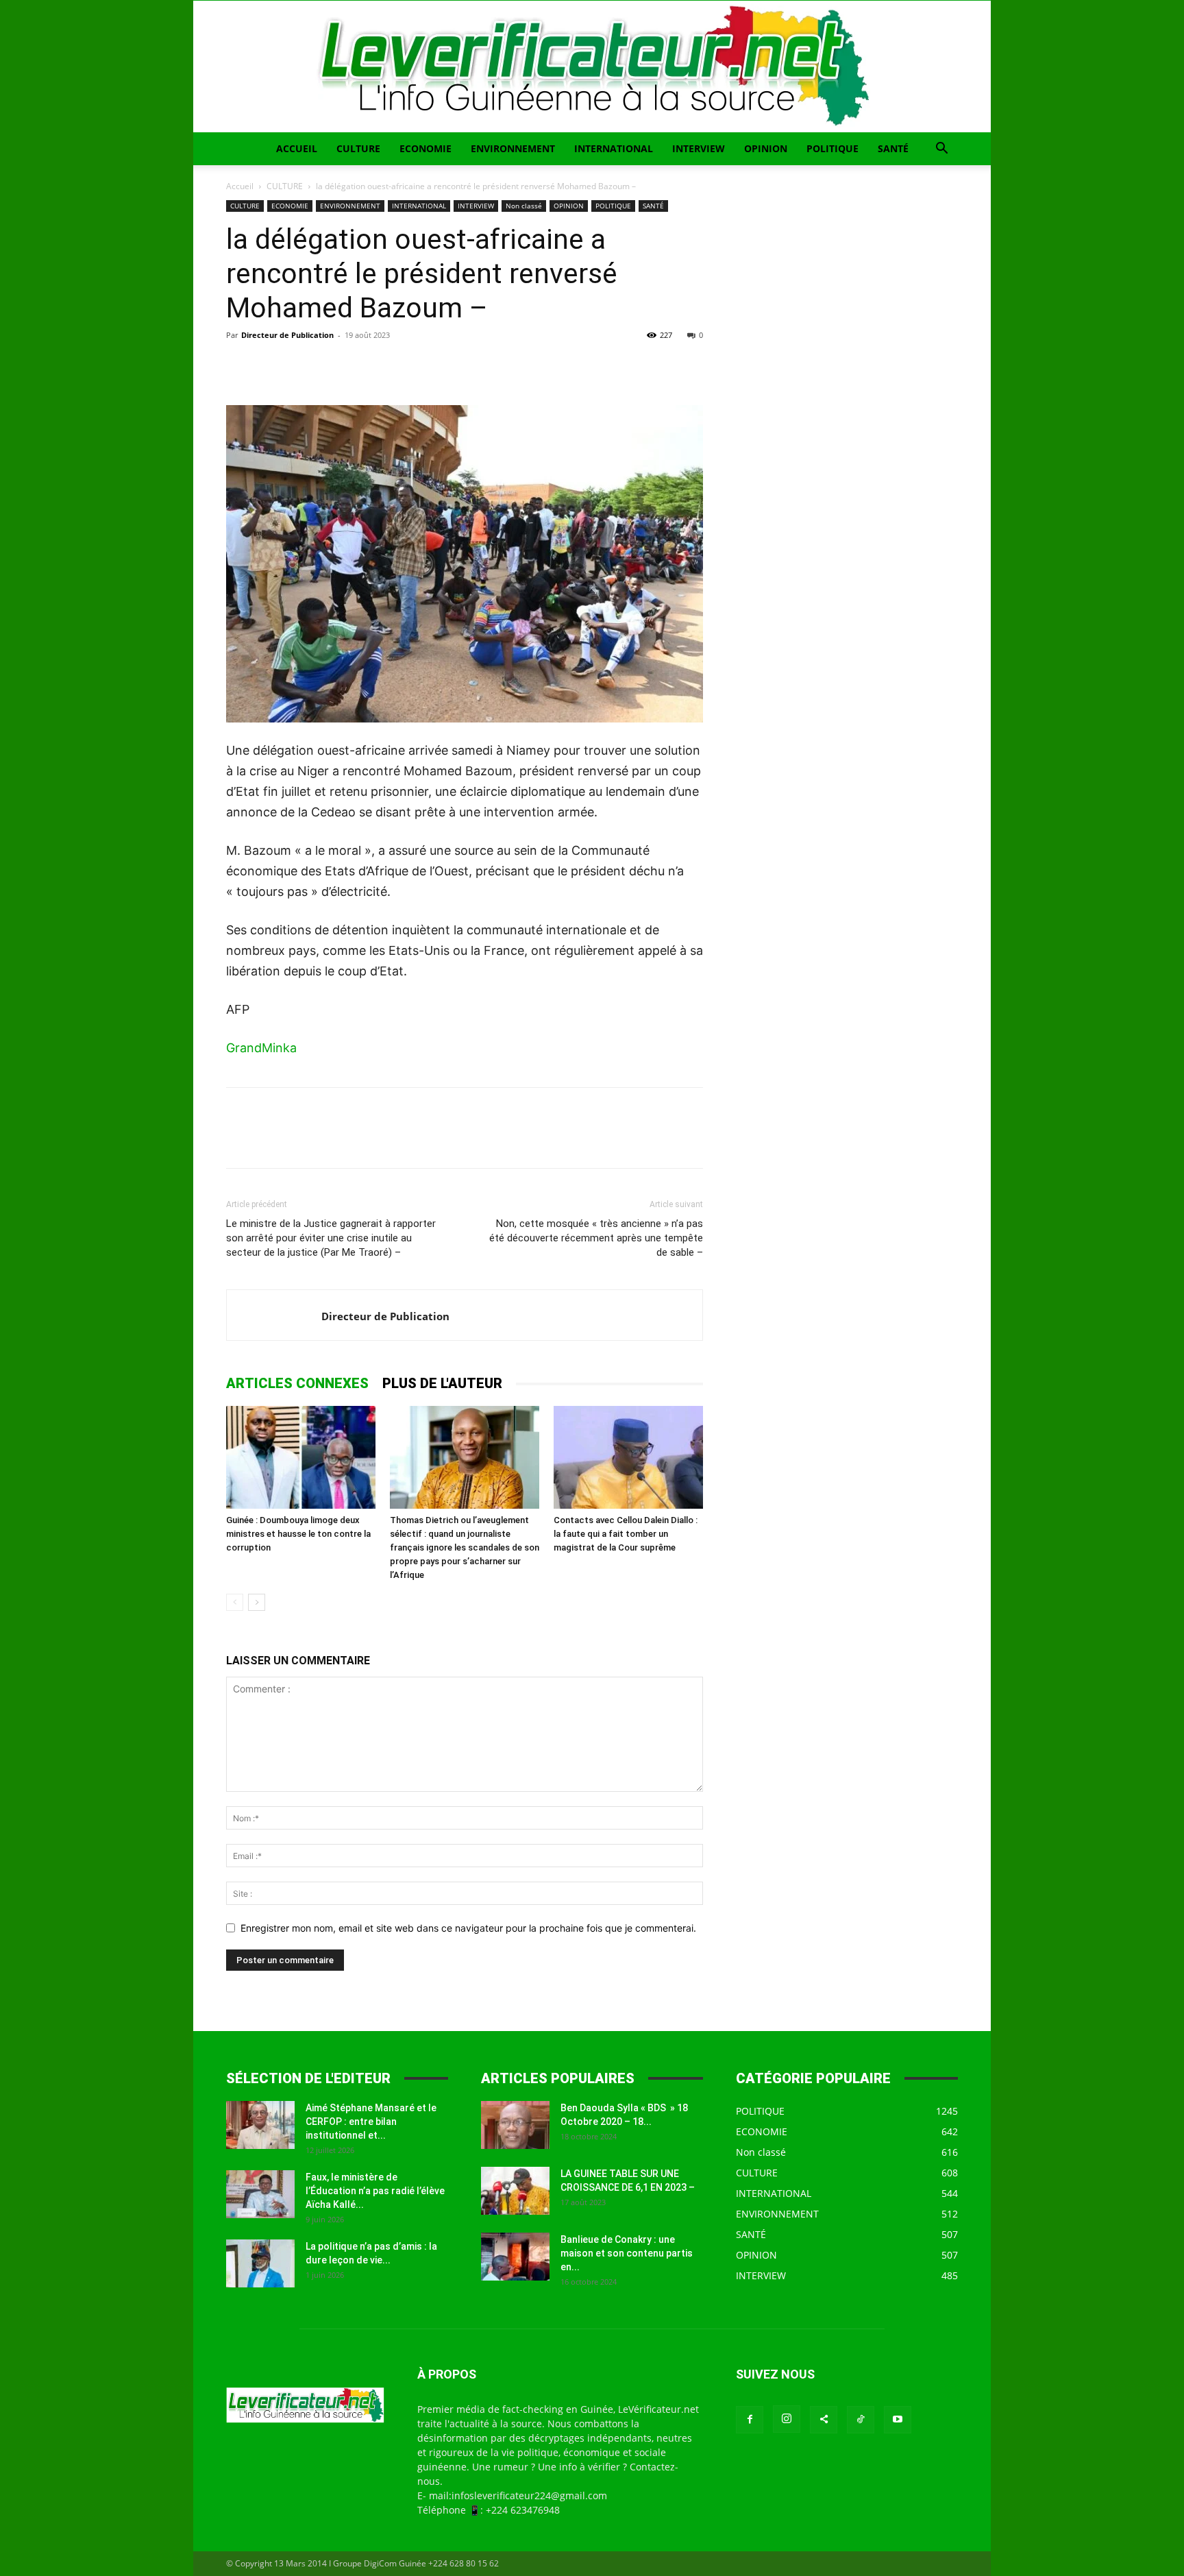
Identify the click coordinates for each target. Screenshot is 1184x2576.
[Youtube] (898, 2420)
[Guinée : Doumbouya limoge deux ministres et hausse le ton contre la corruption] (301, 1457)
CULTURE (358, 148)
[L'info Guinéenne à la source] (592, 66)
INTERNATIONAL (614, 148)
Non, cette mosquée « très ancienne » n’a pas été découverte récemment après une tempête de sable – (596, 1238)
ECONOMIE (425, 148)
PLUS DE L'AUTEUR (442, 1383)
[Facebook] (240, 366)
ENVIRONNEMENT (513, 148)
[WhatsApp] (334, 366)
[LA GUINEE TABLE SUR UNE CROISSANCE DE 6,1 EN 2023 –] (515, 2191)
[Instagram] (787, 2419)
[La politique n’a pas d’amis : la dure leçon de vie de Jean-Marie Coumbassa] (260, 2263)
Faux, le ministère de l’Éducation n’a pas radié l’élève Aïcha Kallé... (375, 2191)
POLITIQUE (832, 148)
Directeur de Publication (287, 335)
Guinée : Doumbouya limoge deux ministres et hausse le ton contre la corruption (298, 1534)
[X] (271, 366)
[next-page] (257, 1602)
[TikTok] (861, 2420)
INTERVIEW (699, 148)
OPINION (766, 148)
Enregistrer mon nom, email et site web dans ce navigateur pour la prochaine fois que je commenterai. (468, 1928)
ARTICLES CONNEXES (297, 1383)
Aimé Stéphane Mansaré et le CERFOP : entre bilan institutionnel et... (371, 2122)
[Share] (824, 2420)
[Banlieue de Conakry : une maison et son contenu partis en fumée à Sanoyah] (515, 2257)
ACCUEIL (297, 148)
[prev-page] (235, 1602)
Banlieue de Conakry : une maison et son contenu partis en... (627, 2253)
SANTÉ (893, 148)
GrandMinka (261, 1048)
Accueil (240, 186)
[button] (941, 150)
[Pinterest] (303, 366)
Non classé (524, 206)
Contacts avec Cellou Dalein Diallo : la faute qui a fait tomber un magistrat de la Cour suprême (626, 1534)
